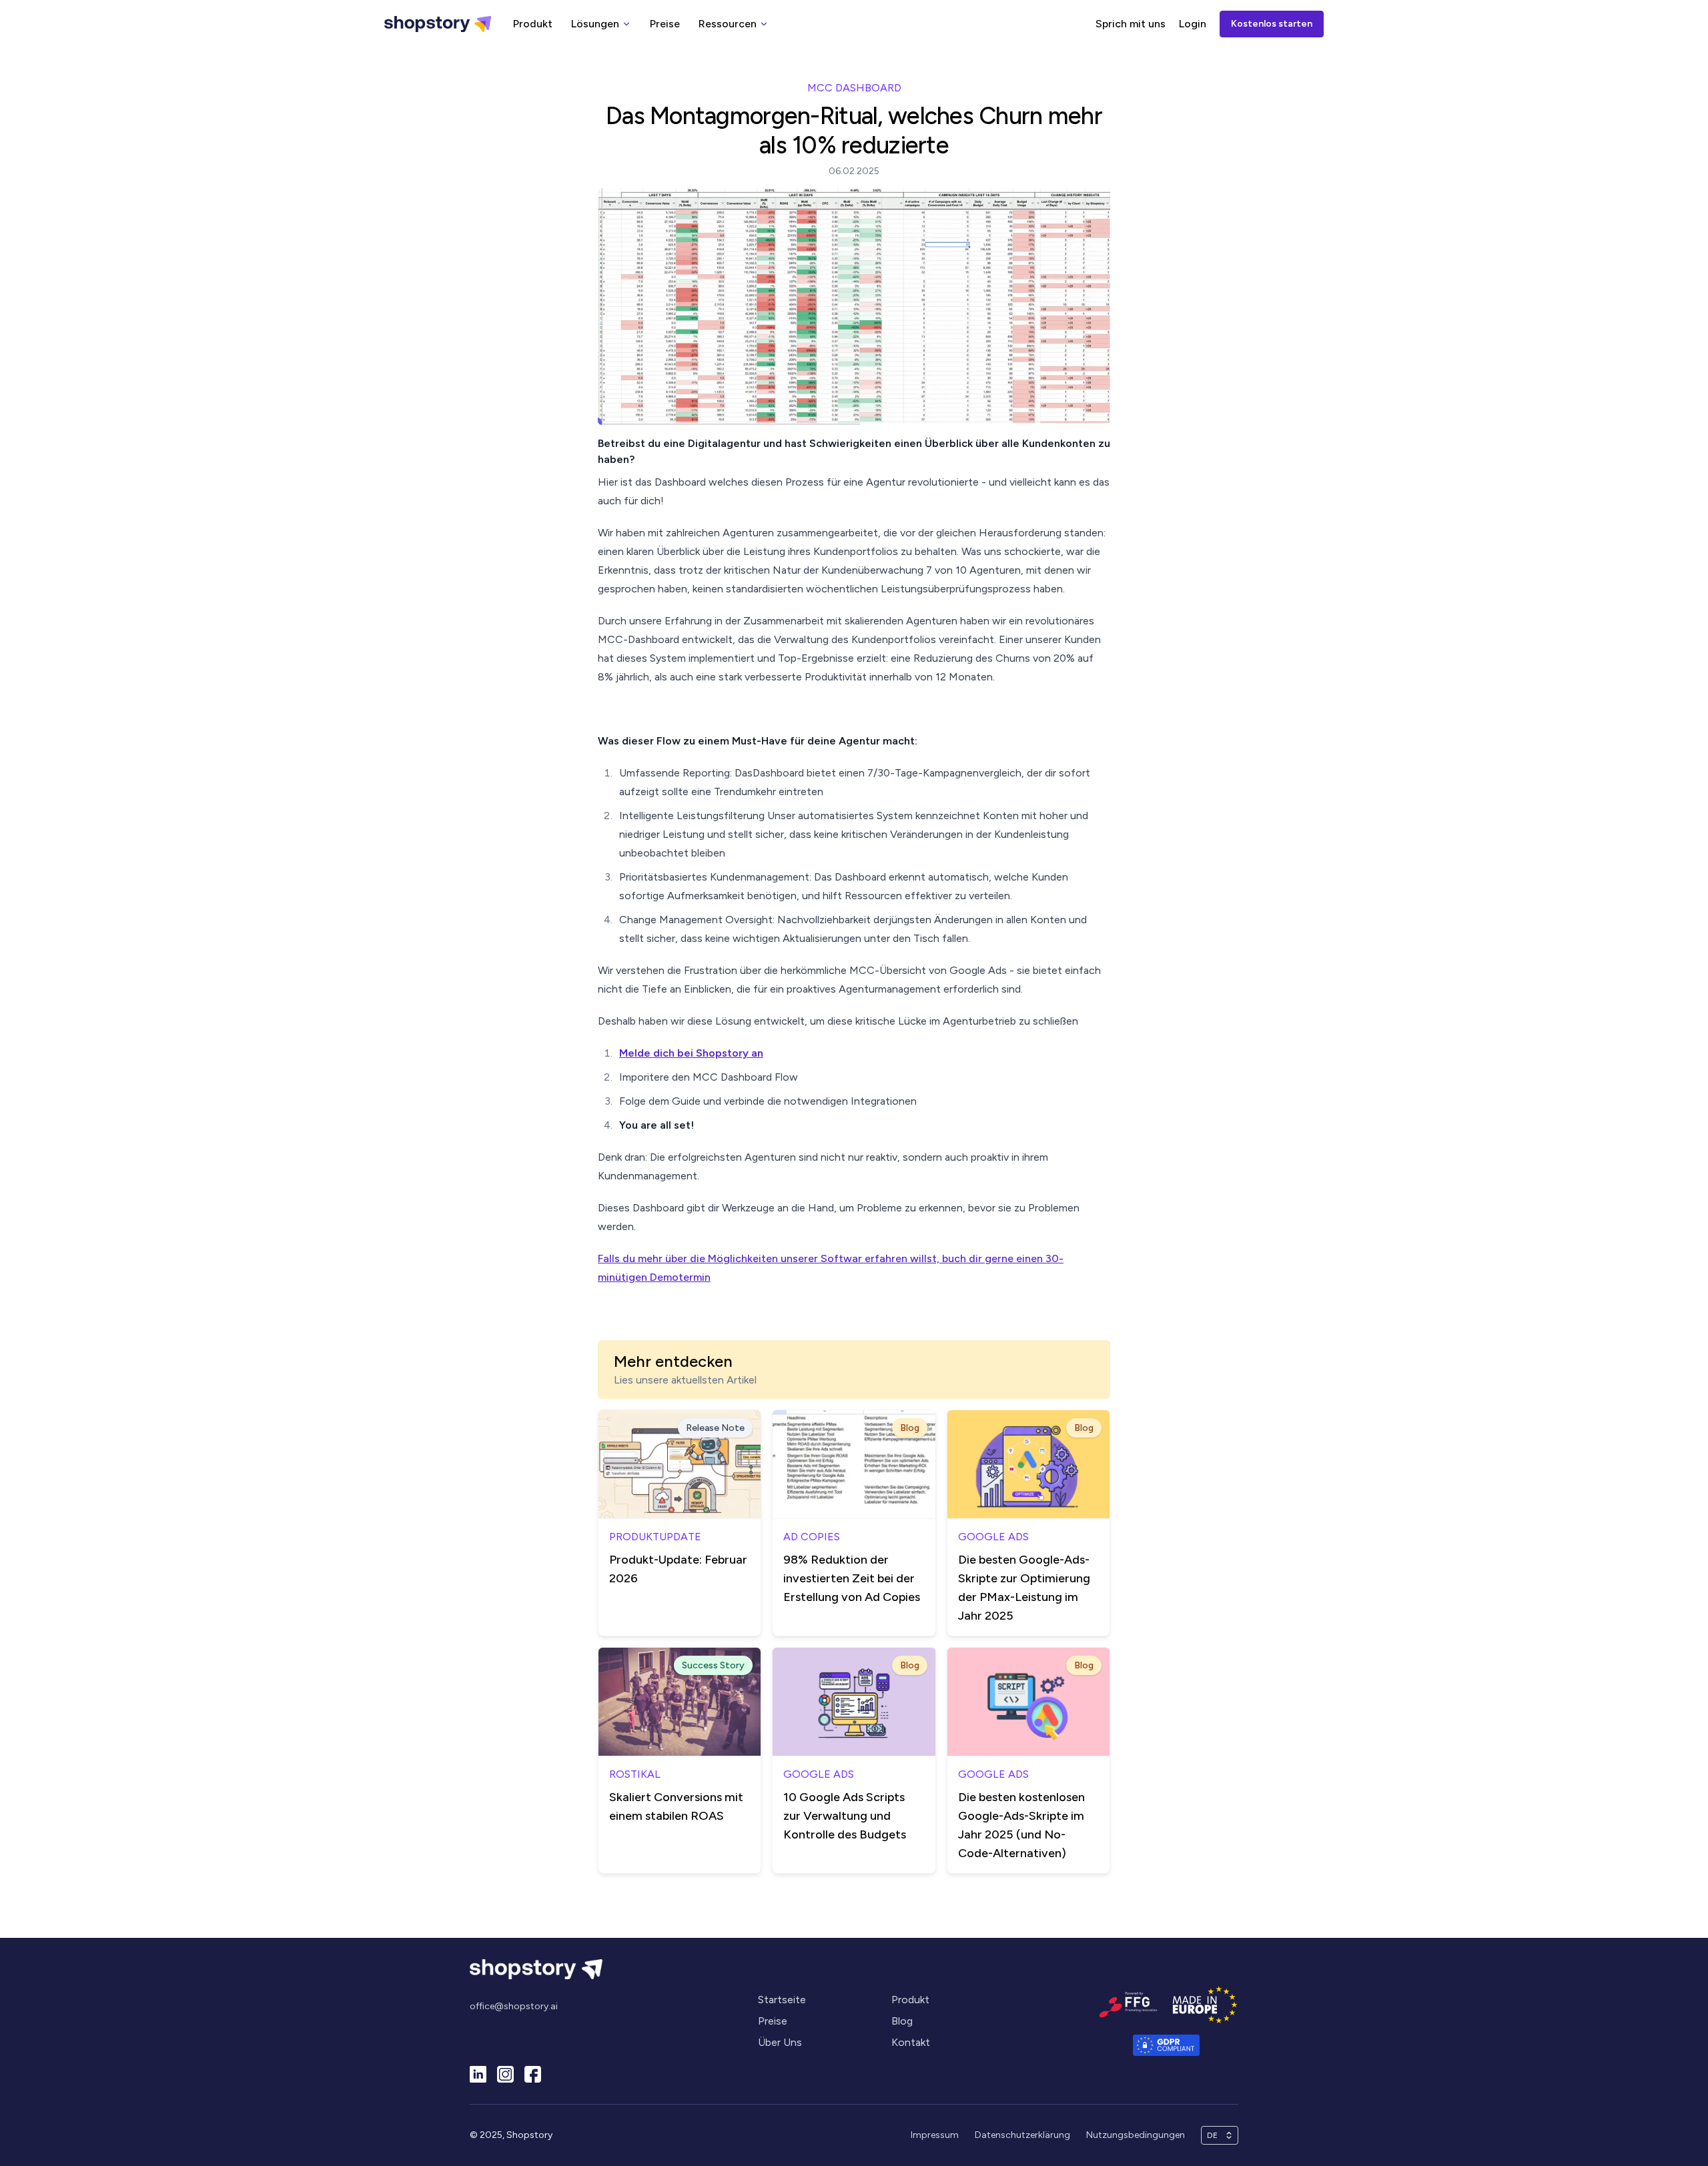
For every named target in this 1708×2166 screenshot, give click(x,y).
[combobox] (1214, 2135)
